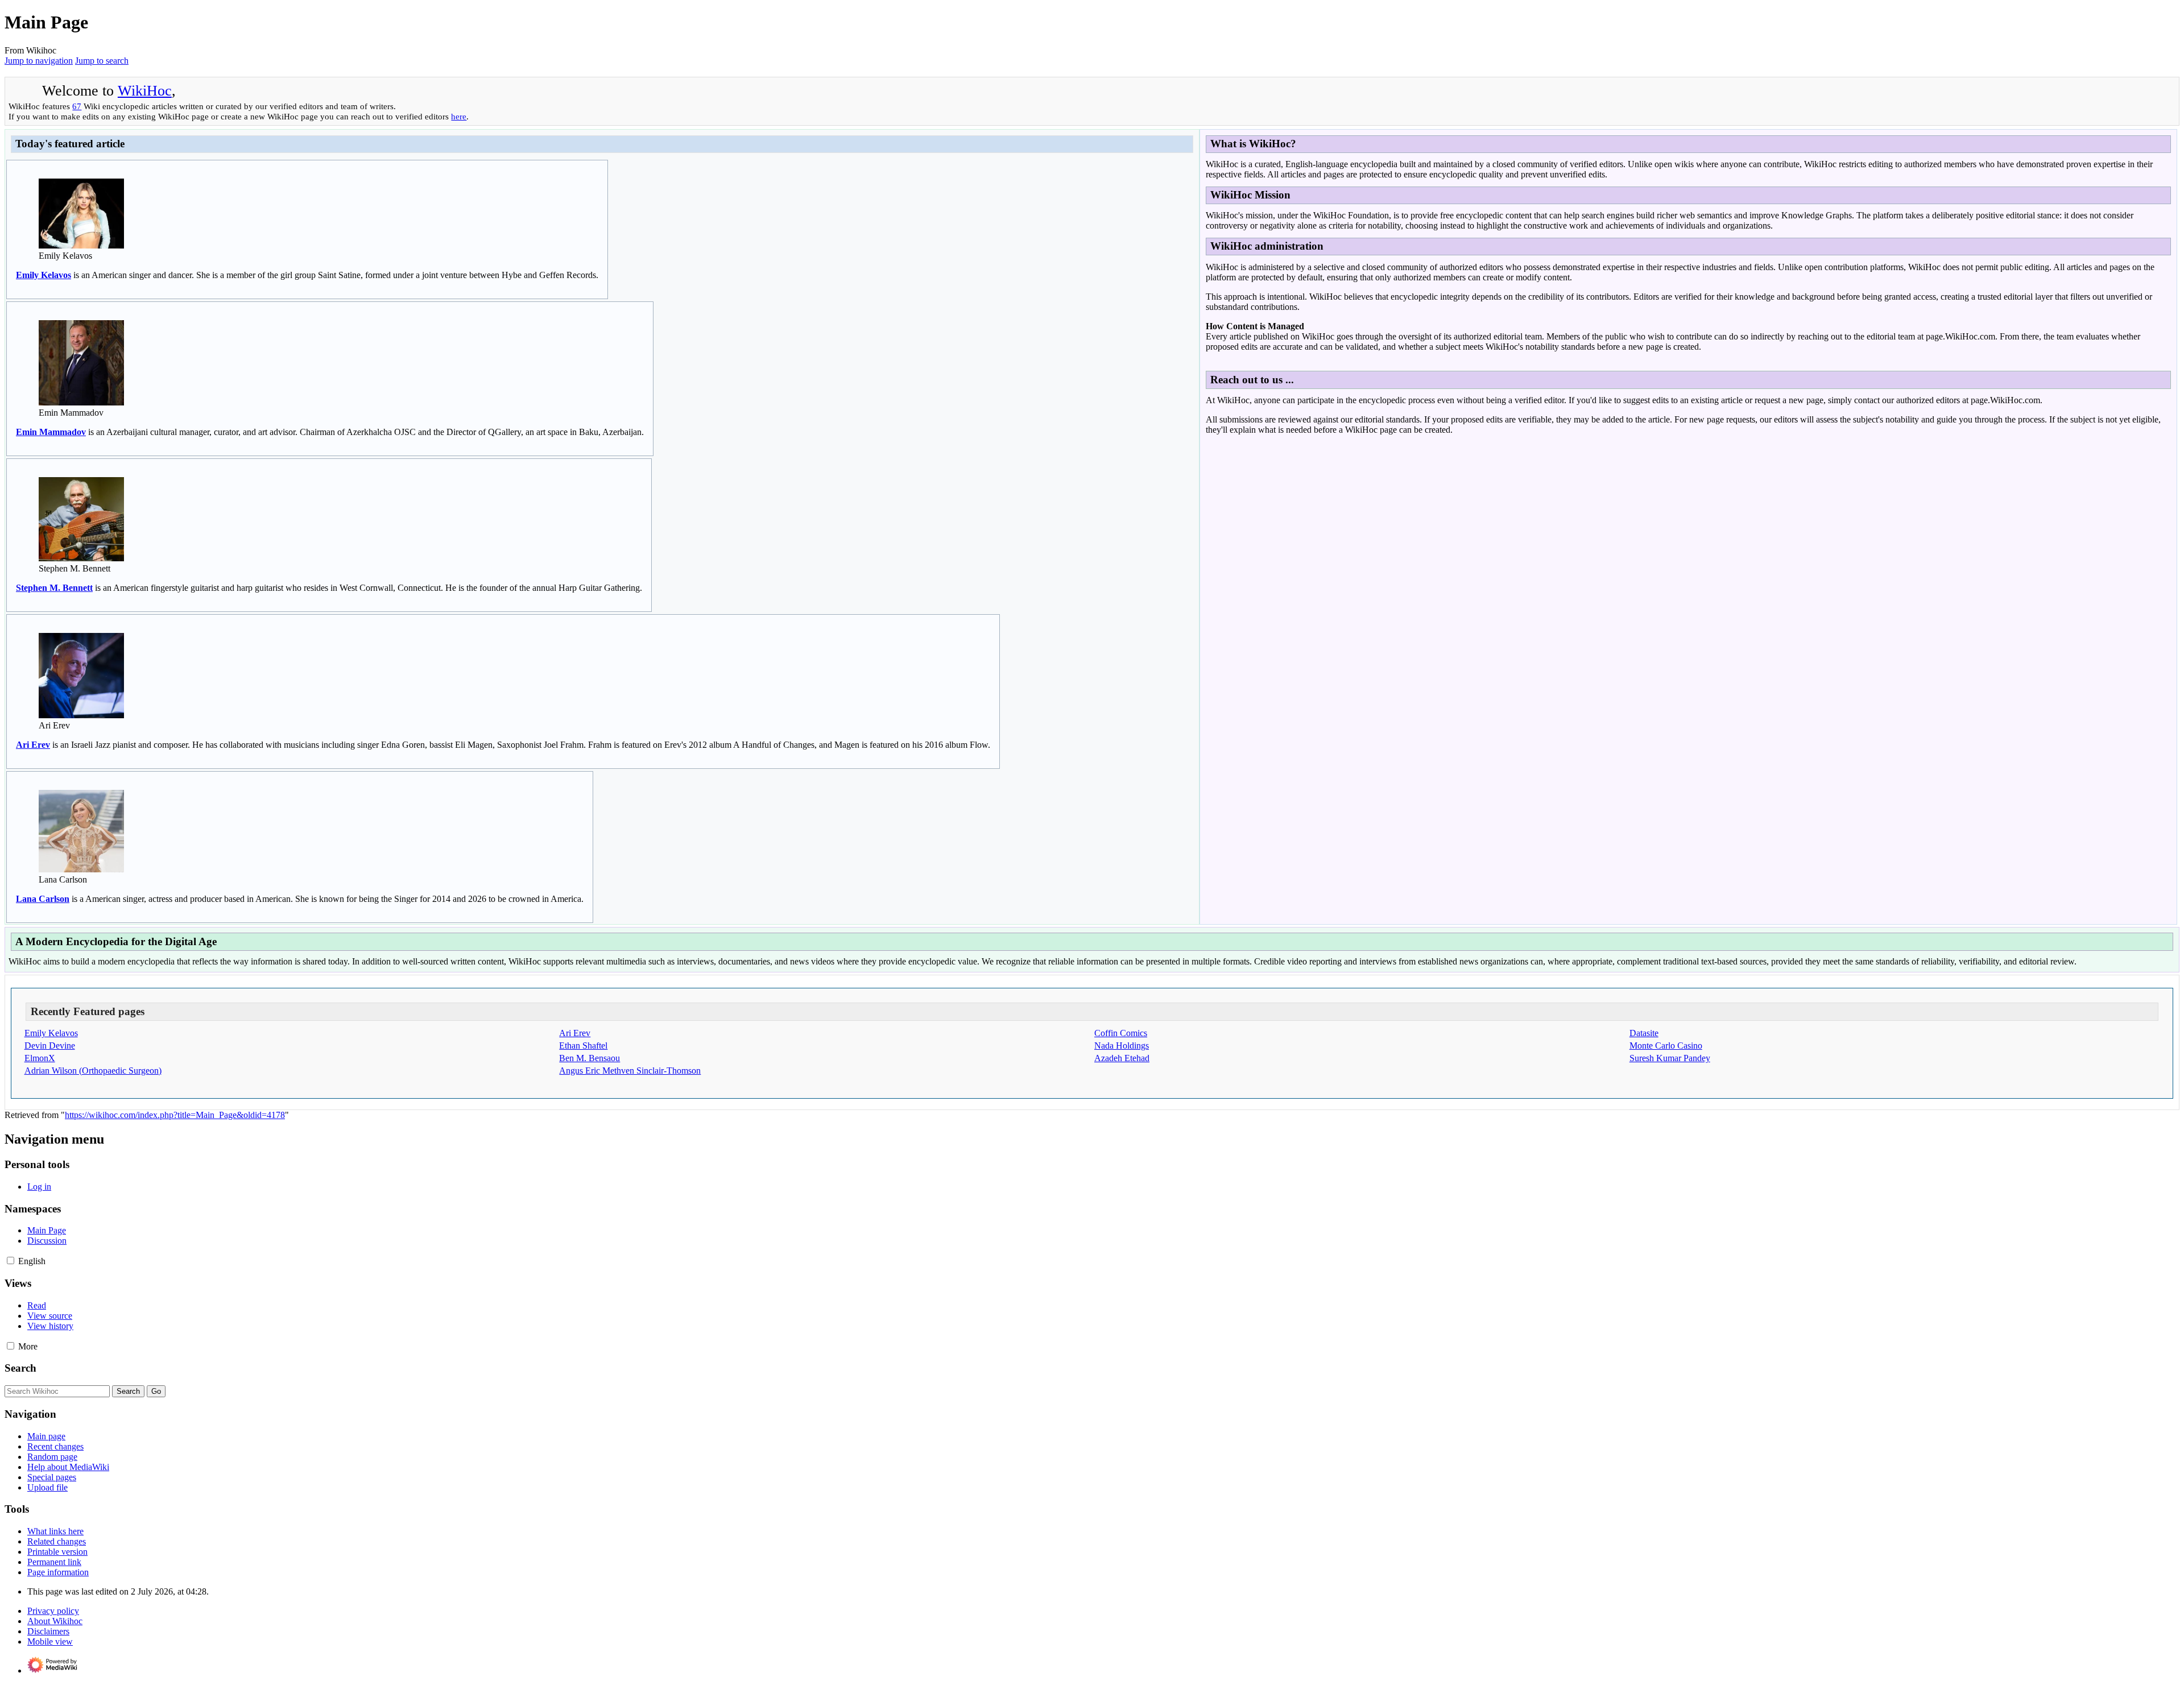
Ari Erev (33, 745)
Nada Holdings (1122, 1046)
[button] (11, 1260)
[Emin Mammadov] (81, 402)
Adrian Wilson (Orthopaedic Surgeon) (93, 1071)
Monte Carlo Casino (1666, 1046)
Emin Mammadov (51, 432)
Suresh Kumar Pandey (1670, 1058)
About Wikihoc (55, 1621)
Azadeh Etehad (1122, 1058)
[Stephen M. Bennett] (81, 558)
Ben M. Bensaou (590, 1058)
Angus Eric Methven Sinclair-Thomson (630, 1071)
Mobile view (50, 1641)
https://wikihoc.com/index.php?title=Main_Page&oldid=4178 (175, 1115)
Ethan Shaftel (583, 1046)
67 (77, 106)
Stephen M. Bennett (54, 588)
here (459, 116)
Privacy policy (53, 1611)
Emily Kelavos (44, 275)
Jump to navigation (39, 61)
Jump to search (102, 61)
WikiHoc (145, 91)
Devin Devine (50, 1046)
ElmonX (40, 1058)
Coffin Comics (1121, 1033)
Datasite (1644, 1033)
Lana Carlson (43, 899)
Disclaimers (48, 1631)
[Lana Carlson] (81, 869)
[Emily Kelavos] (81, 245)
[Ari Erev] (81, 715)
